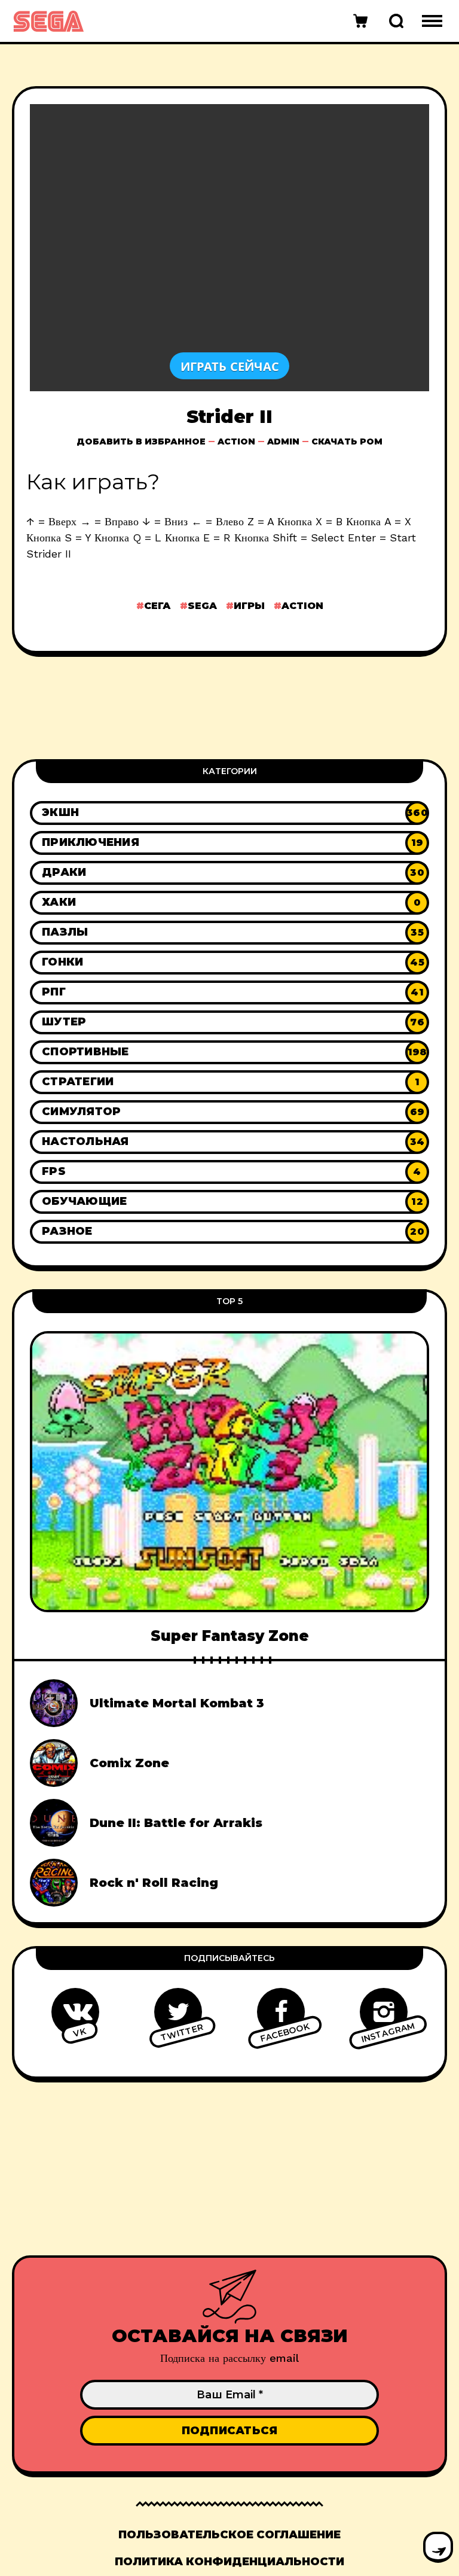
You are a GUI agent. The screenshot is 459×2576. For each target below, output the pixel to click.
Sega (202, 606)
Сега (157, 606)
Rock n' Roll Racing (154, 1883)
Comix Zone (129, 1763)
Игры (249, 606)
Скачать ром (347, 441)
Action (236, 441)
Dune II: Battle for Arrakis (176, 1823)
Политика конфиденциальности (229, 2562)
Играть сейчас (230, 366)
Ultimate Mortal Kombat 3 (177, 1703)
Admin (283, 441)
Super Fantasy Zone (230, 1636)
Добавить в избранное (141, 441)
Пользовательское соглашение (229, 2535)
